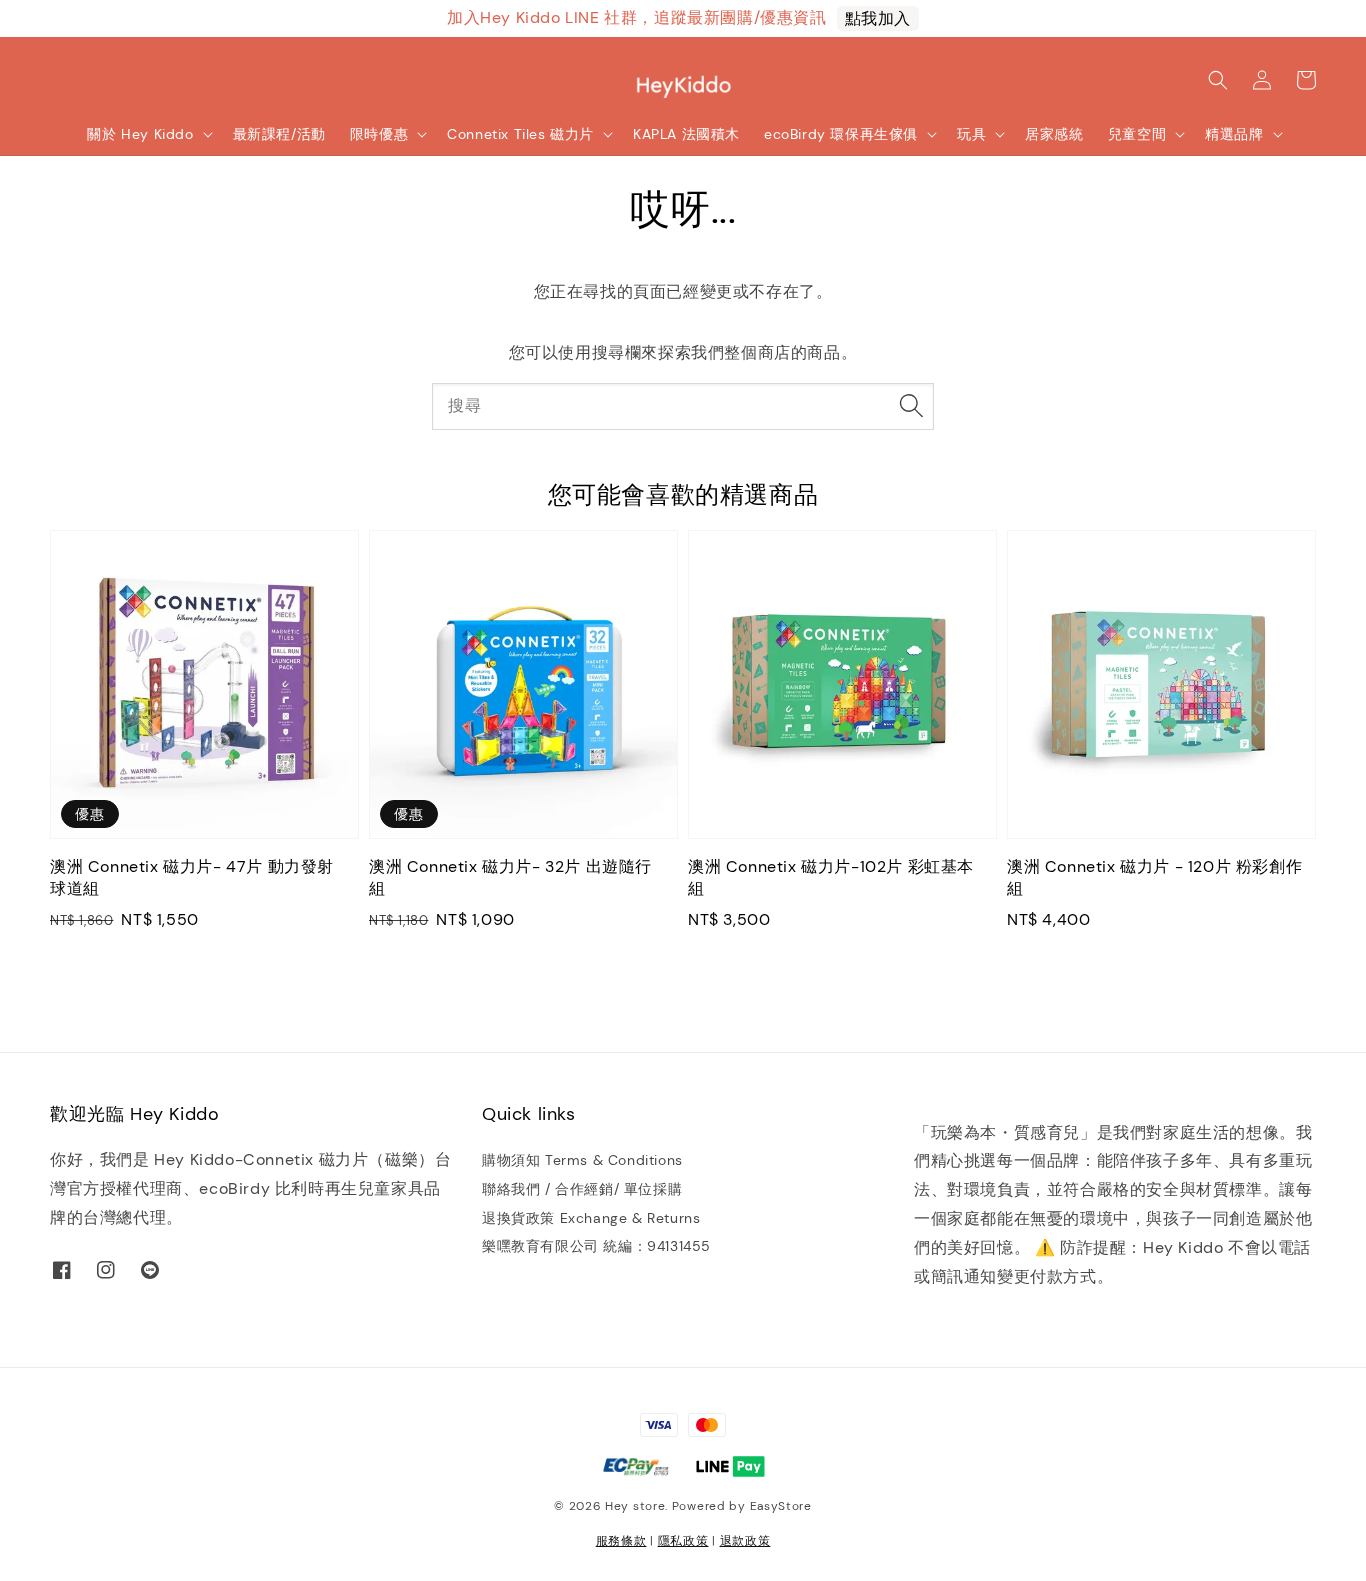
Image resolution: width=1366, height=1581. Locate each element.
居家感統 (1054, 134)
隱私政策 (683, 1541)
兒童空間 (1137, 134)
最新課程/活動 (279, 134)
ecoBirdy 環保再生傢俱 (841, 134)
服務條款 (621, 1541)
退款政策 (745, 1541)
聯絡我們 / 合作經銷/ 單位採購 (582, 1189)
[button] (1218, 80)
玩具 (971, 134)
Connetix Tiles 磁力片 (520, 134)
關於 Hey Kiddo (140, 134)
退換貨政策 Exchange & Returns (591, 1218)
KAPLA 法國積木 (686, 134)
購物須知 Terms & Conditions (582, 1160)
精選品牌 (1234, 134)
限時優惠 (379, 134)
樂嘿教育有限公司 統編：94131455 (596, 1246)
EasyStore (781, 1506)
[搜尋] (911, 406)
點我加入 (878, 18)
